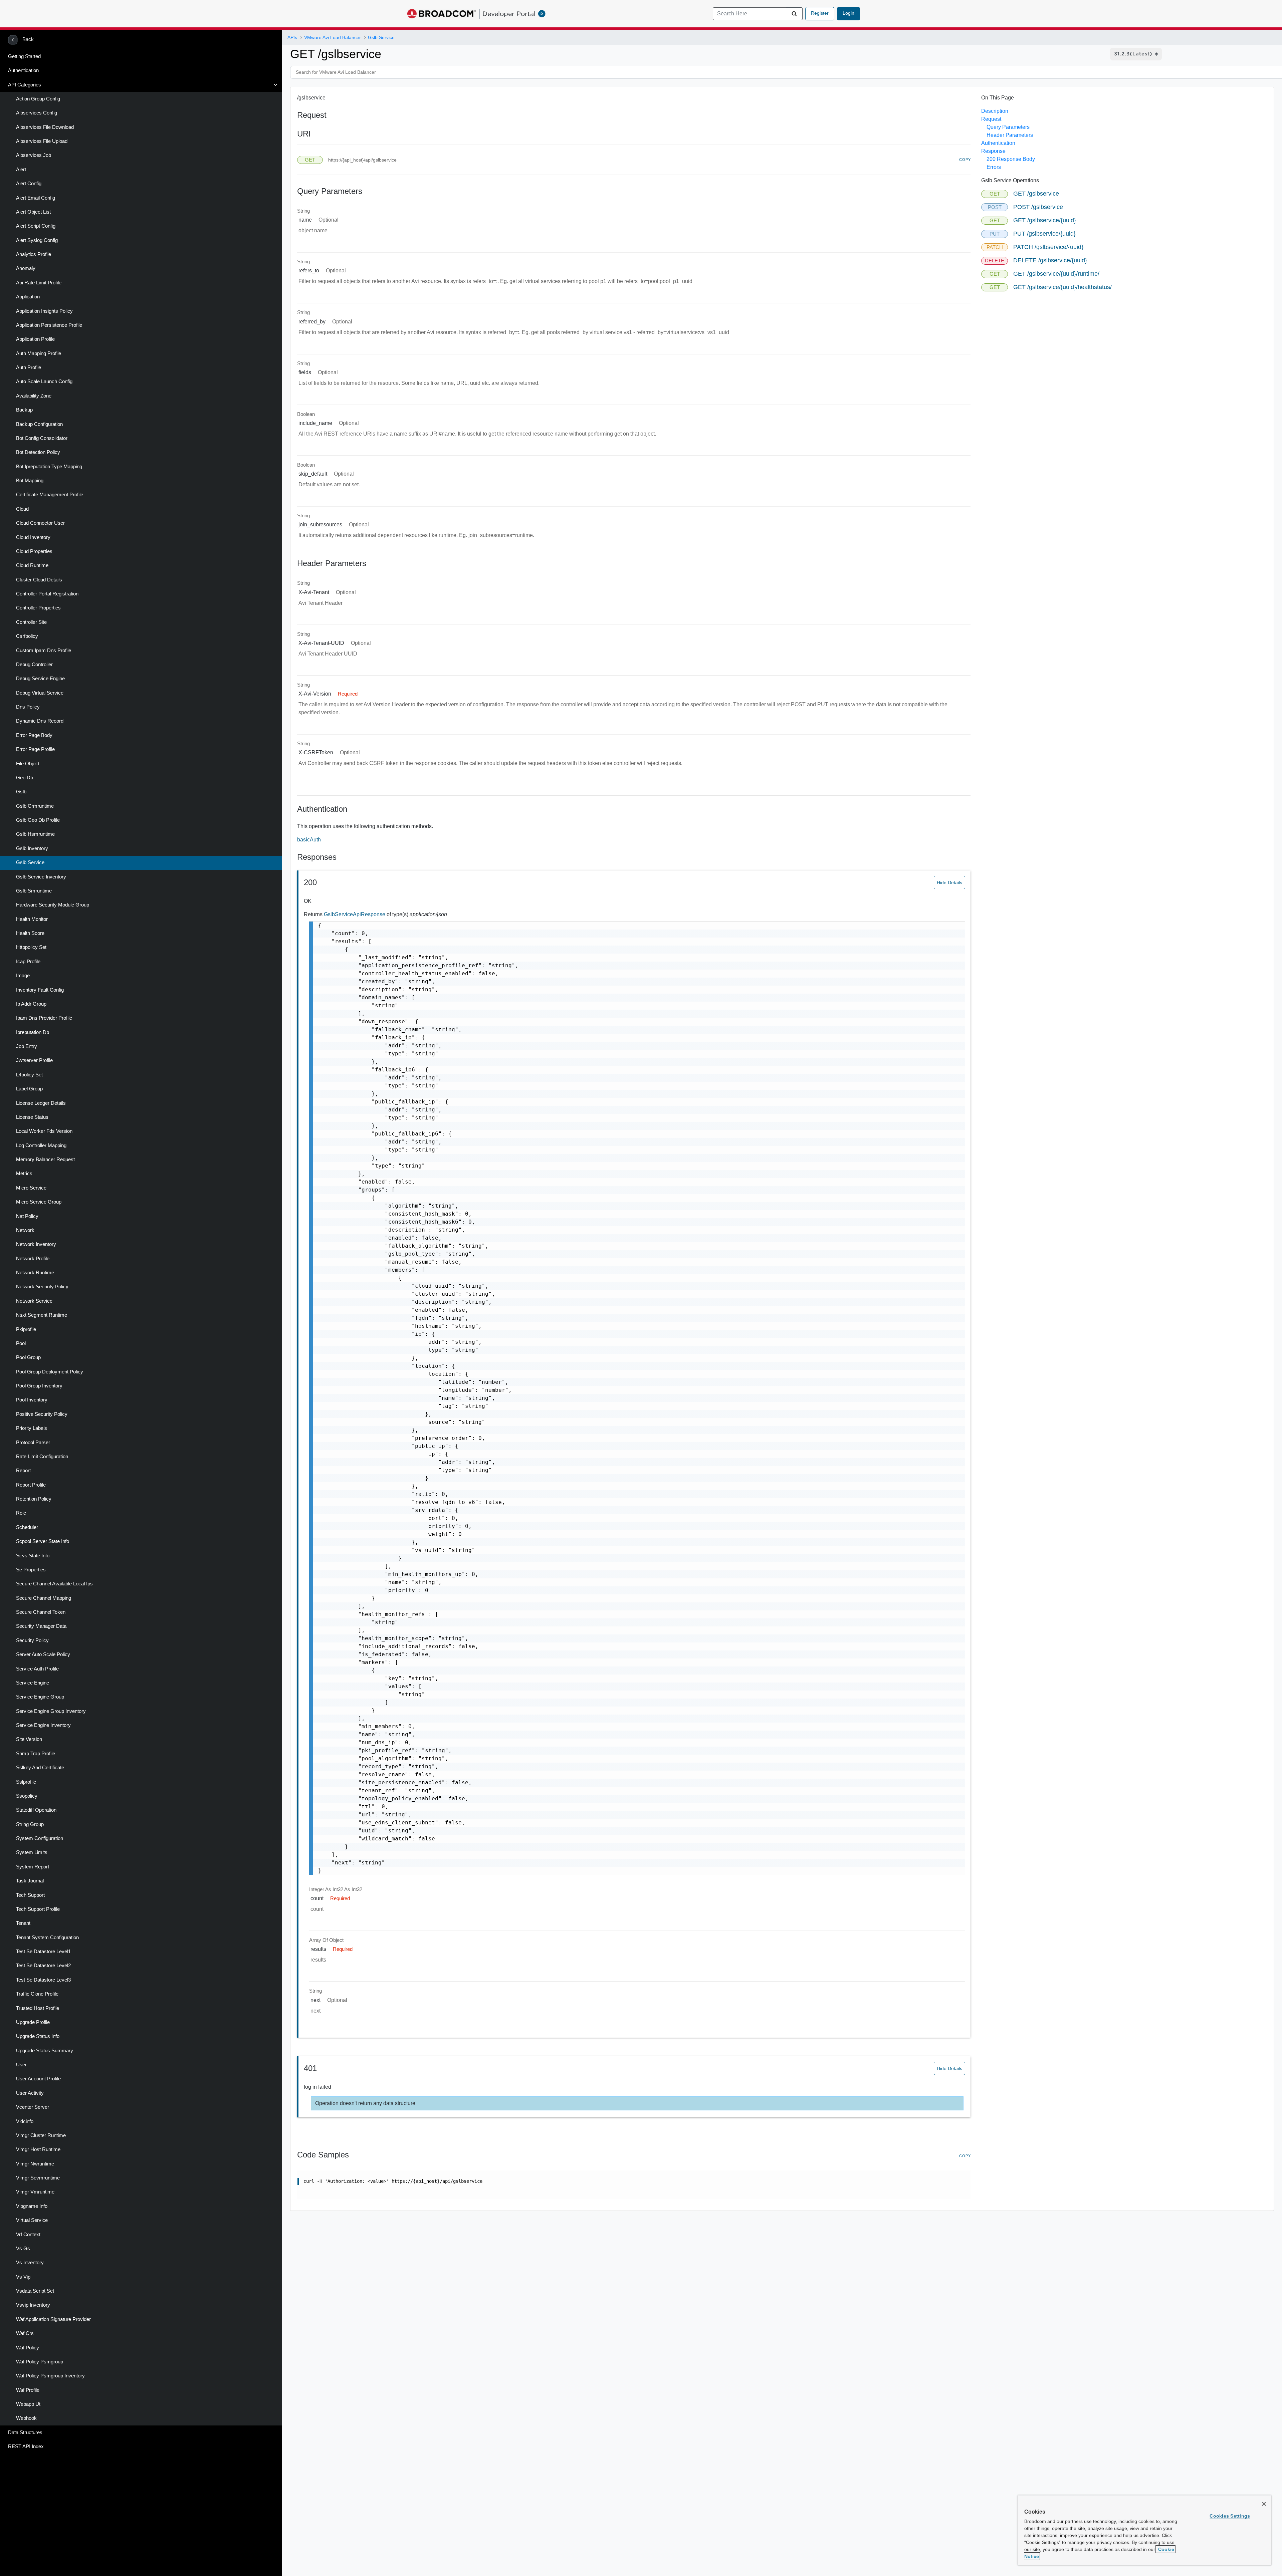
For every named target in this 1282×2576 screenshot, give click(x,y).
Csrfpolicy (27, 636)
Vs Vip (23, 2277)
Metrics (24, 1174)
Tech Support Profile (38, 1909)
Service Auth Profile (37, 1669)
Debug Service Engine (40, 679)
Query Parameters (1008, 127)
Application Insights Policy (44, 311)
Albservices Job (34, 155)
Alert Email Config (36, 198)
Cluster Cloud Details (39, 580)
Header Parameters (1010, 135)
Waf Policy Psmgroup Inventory (50, 2376)
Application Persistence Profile (49, 325)
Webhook (26, 2418)
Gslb (21, 792)
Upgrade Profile (33, 2022)
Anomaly (26, 268)
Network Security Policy (42, 1287)
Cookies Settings (1230, 2516)
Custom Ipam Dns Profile (44, 651)
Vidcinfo (25, 2121)
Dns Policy (28, 707)
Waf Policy (28, 2348)
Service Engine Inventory (43, 1725)
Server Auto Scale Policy (43, 1654)
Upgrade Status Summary (45, 2051)
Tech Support (30, 1895)
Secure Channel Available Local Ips (54, 1584)
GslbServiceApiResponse (355, 914)
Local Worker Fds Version (44, 1131)
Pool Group (28, 1357)
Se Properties (31, 1570)
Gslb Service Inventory (41, 877)
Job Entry (27, 1046)
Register (820, 13)
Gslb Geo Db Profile (38, 820)
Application (28, 297)
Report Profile (31, 1485)
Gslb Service (30, 862)
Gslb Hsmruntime (35, 834)
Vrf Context (28, 2235)
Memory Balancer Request (45, 1160)
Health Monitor (32, 919)
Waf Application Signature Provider (53, 2319)
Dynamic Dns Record (40, 721)
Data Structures (25, 2432)
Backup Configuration (39, 424)
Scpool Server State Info (43, 1541)
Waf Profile (28, 2390)
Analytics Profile (34, 254)
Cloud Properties (34, 551)
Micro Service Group (39, 1202)
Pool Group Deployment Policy (50, 1372)
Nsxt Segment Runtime (42, 1315)
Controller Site (31, 622)
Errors (994, 167)
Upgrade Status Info (38, 2036)
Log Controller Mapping (41, 1145)
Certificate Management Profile (50, 495)
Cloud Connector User (40, 523)
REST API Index (26, 2446)
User (21, 2065)
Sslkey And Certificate (40, 1768)
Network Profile (33, 1259)
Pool (21, 1343)
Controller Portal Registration (47, 594)
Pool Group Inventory (39, 1386)
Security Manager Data (41, 1626)
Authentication (23, 70)
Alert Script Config (36, 226)
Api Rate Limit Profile (39, 283)
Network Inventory (36, 1244)
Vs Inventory (30, 2263)
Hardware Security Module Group (53, 905)
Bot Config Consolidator (42, 438)
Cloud (22, 509)
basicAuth (309, 840)
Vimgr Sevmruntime (38, 2178)
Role (21, 1513)
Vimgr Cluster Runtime (41, 2135)
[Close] (1264, 2504)
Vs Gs (23, 2249)
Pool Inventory (32, 1400)
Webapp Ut (28, 2404)
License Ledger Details (41, 1103)
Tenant (23, 1923)
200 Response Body (1011, 159)
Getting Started (24, 56)
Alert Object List (33, 212)
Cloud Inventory (33, 537)
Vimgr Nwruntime (35, 2164)
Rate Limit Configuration (42, 1457)
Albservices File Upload (42, 141)
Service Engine (33, 1683)
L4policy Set (29, 1075)
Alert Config (29, 184)
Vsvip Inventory (33, 2305)
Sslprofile (26, 1782)
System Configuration (40, 1838)
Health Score (30, 933)
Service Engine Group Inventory (51, 1711)
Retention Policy (34, 1499)
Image (23, 976)
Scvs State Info (33, 1556)
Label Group (29, 1089)
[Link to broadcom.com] (442, 14)
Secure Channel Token (41, 1612)
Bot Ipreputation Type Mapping (49, 467)
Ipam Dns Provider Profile (44, 1018)
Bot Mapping (30, 481)
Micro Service (31, 1188)
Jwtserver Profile (34, 1060)
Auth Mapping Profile (39, 353)
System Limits (32, 1852)
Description (995, 111)
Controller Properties (38, 608)
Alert (21, 170)
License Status (32, 1117)
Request (991, 119)
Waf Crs (25, 2333)
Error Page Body (34, 735)
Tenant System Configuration (47, 1938)
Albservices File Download (45, 127)
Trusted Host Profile (38, 2008)
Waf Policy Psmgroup (40, 2362)
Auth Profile (29, 367)
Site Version (29, 1739)
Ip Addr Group (31, 1004)
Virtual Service (32, 2220)
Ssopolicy (27, 1796)
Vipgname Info (32, 2206)
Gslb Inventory (32, 848)
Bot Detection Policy (38, 452)
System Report (33, 1867)
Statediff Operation (36, 1810)
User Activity (30, 2093)
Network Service (34, 1301)
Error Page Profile (35, 749)
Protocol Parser (33, 1443)
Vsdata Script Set (35, 2291)
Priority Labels (32, 1428)
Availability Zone (34, 396)
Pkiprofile (26, 1329)
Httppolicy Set (31, 947)
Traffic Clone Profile (37, 1994)
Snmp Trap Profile (36, 1754)
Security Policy (32, 1640)
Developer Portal (509, 14)
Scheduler (27, 1527)
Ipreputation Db (33, 1032)
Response (993, 151)
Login (848, 13)
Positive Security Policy (42, 1414)
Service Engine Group (40, 1697)
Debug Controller (34, 665)
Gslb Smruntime (34, 891)
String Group (30, 1824)
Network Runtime (35, 1273)
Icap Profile (28, 962)
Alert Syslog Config (37, 240)
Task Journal (30, 1881)
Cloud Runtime (32, 565)
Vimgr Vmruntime (35, 2192)
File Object (28, 764)
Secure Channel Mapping (44, 1598)
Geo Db (25, 778)
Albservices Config (37, 113)
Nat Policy (27, 1216)
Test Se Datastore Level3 (43, 1980)
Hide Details (949, 882)
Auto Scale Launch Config (44, 381)
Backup (24, 410)
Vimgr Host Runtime (38, 2149)
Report (23, 1471)
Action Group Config (38, 99)
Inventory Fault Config (40, 990)
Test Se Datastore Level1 (43, 1952)
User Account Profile (38, 2079)
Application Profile (35, 339)
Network (25, 1230)
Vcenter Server (33, 2107)
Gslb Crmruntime (35, 806)
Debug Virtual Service (40, 693)
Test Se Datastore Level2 (43, 1966)
